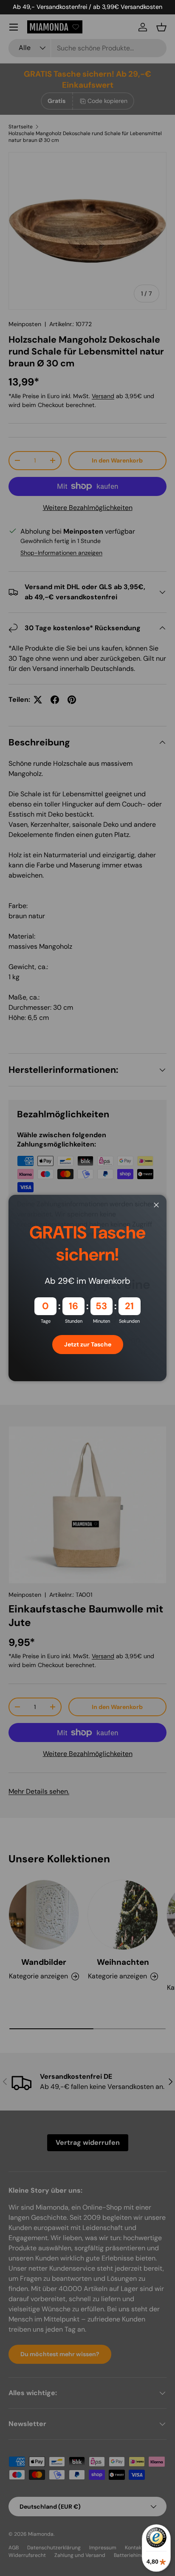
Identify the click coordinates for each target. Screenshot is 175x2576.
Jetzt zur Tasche (88, 1344)
